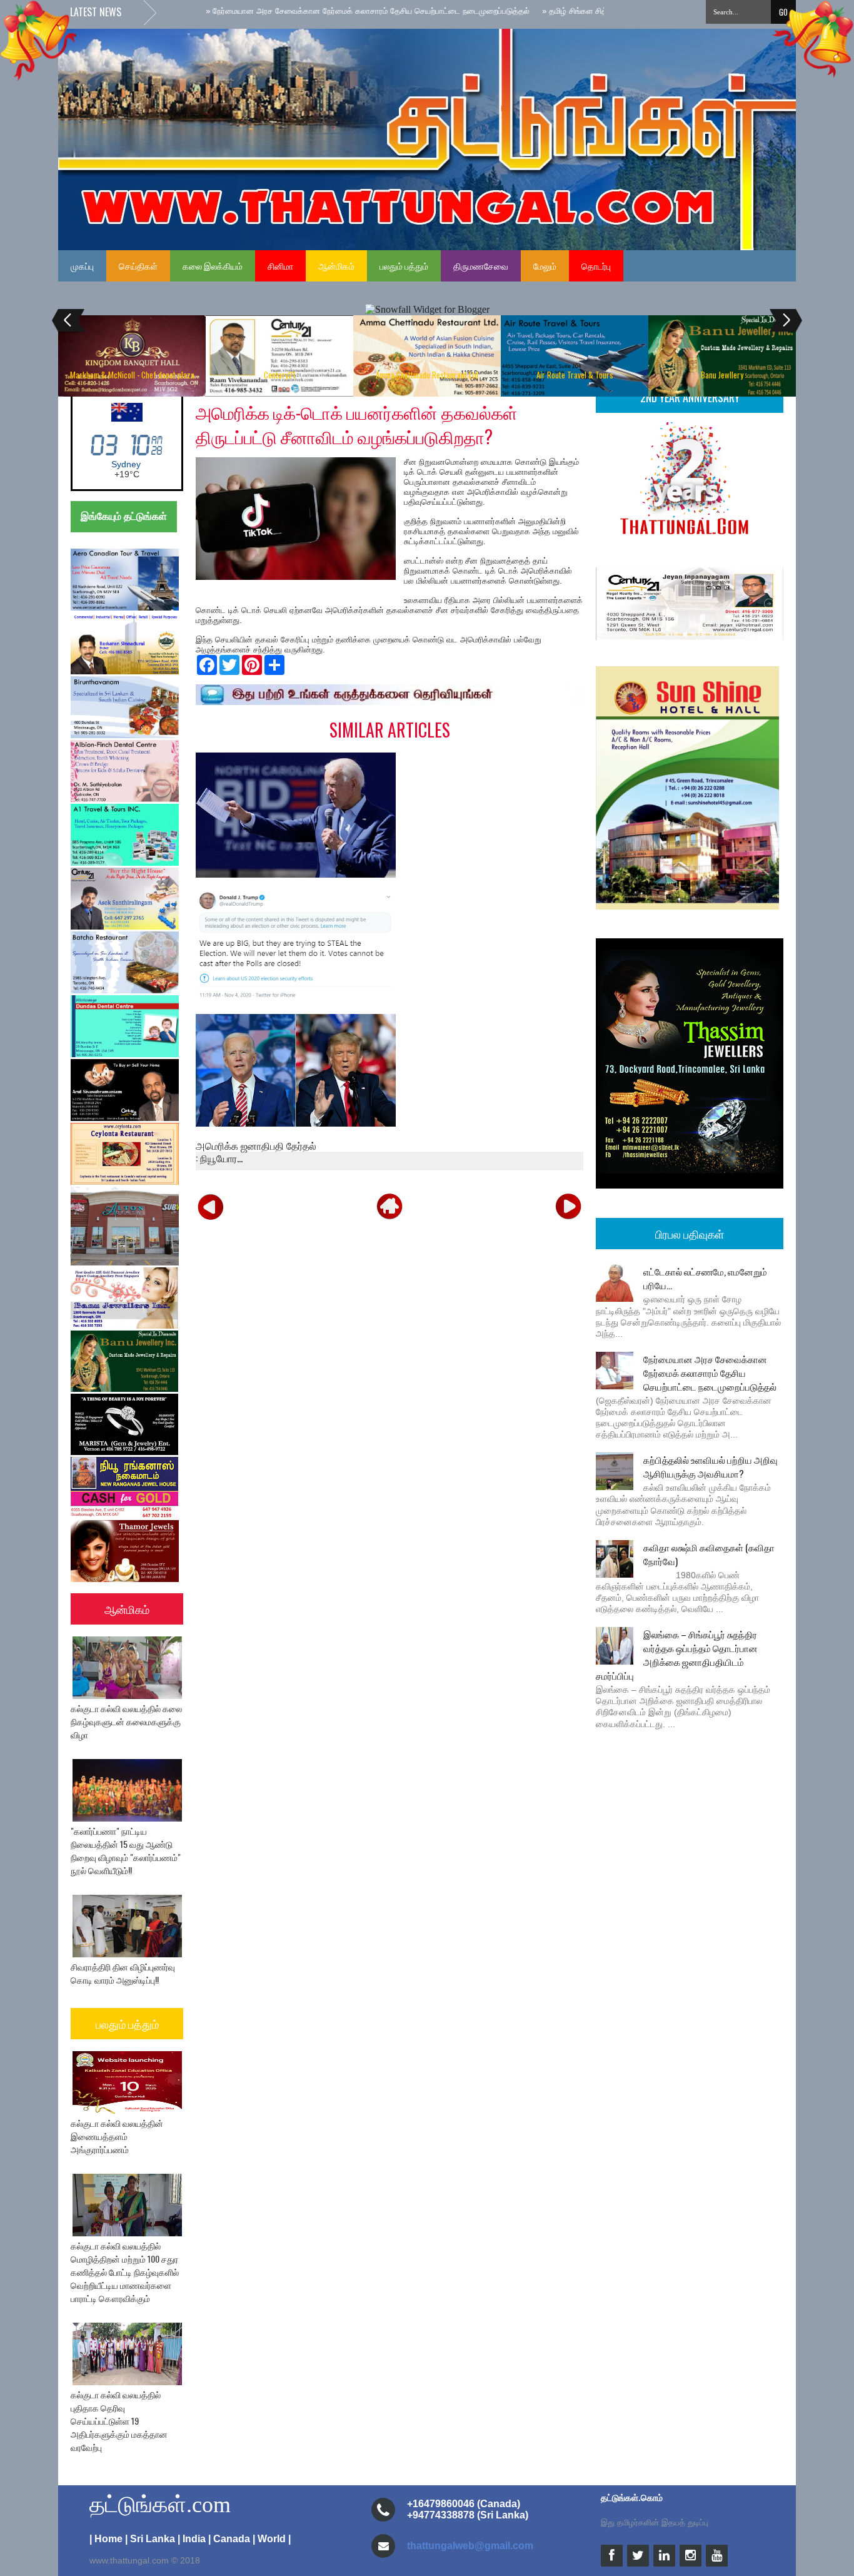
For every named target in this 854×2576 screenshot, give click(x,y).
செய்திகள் (138, 266)
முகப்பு (82, 266)
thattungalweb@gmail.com (470, 2546)
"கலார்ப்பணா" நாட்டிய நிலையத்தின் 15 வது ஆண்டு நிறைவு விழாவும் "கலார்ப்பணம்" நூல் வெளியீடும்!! (126, 1850)
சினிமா (280, 266)
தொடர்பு (596, 266)
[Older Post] (568, 1206)
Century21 (279, 375)
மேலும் (545, 266)
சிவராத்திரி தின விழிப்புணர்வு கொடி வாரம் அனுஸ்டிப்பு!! (123, 1973)
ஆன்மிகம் (336, 266)
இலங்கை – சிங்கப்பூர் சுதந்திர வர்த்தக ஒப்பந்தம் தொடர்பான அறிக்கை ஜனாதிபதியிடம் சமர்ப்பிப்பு (677, 1655)
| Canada (229, 2539)
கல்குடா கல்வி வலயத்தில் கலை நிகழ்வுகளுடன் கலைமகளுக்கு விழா (126, 1721)
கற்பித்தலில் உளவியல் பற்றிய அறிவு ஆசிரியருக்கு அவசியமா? (711, 1466)
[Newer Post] (211, 1206)
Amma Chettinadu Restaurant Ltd (427, 375)
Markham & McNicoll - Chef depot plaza (132, 375)
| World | (272, 2539)
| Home (106, 2539)
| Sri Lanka (150, 2539)
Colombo (126, 464)
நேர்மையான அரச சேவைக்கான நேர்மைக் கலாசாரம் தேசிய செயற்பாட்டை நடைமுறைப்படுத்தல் (710, 1372)
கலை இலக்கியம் (213, 266)
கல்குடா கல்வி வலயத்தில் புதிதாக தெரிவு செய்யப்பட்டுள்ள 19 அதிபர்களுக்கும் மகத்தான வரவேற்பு (119, 2421)
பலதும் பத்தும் (404, 266)
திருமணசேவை (481, 266)
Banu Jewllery (722, 375)
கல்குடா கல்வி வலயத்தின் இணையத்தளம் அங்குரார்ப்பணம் (117, 2136)
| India (192, 2539)
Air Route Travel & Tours (575, 375)
